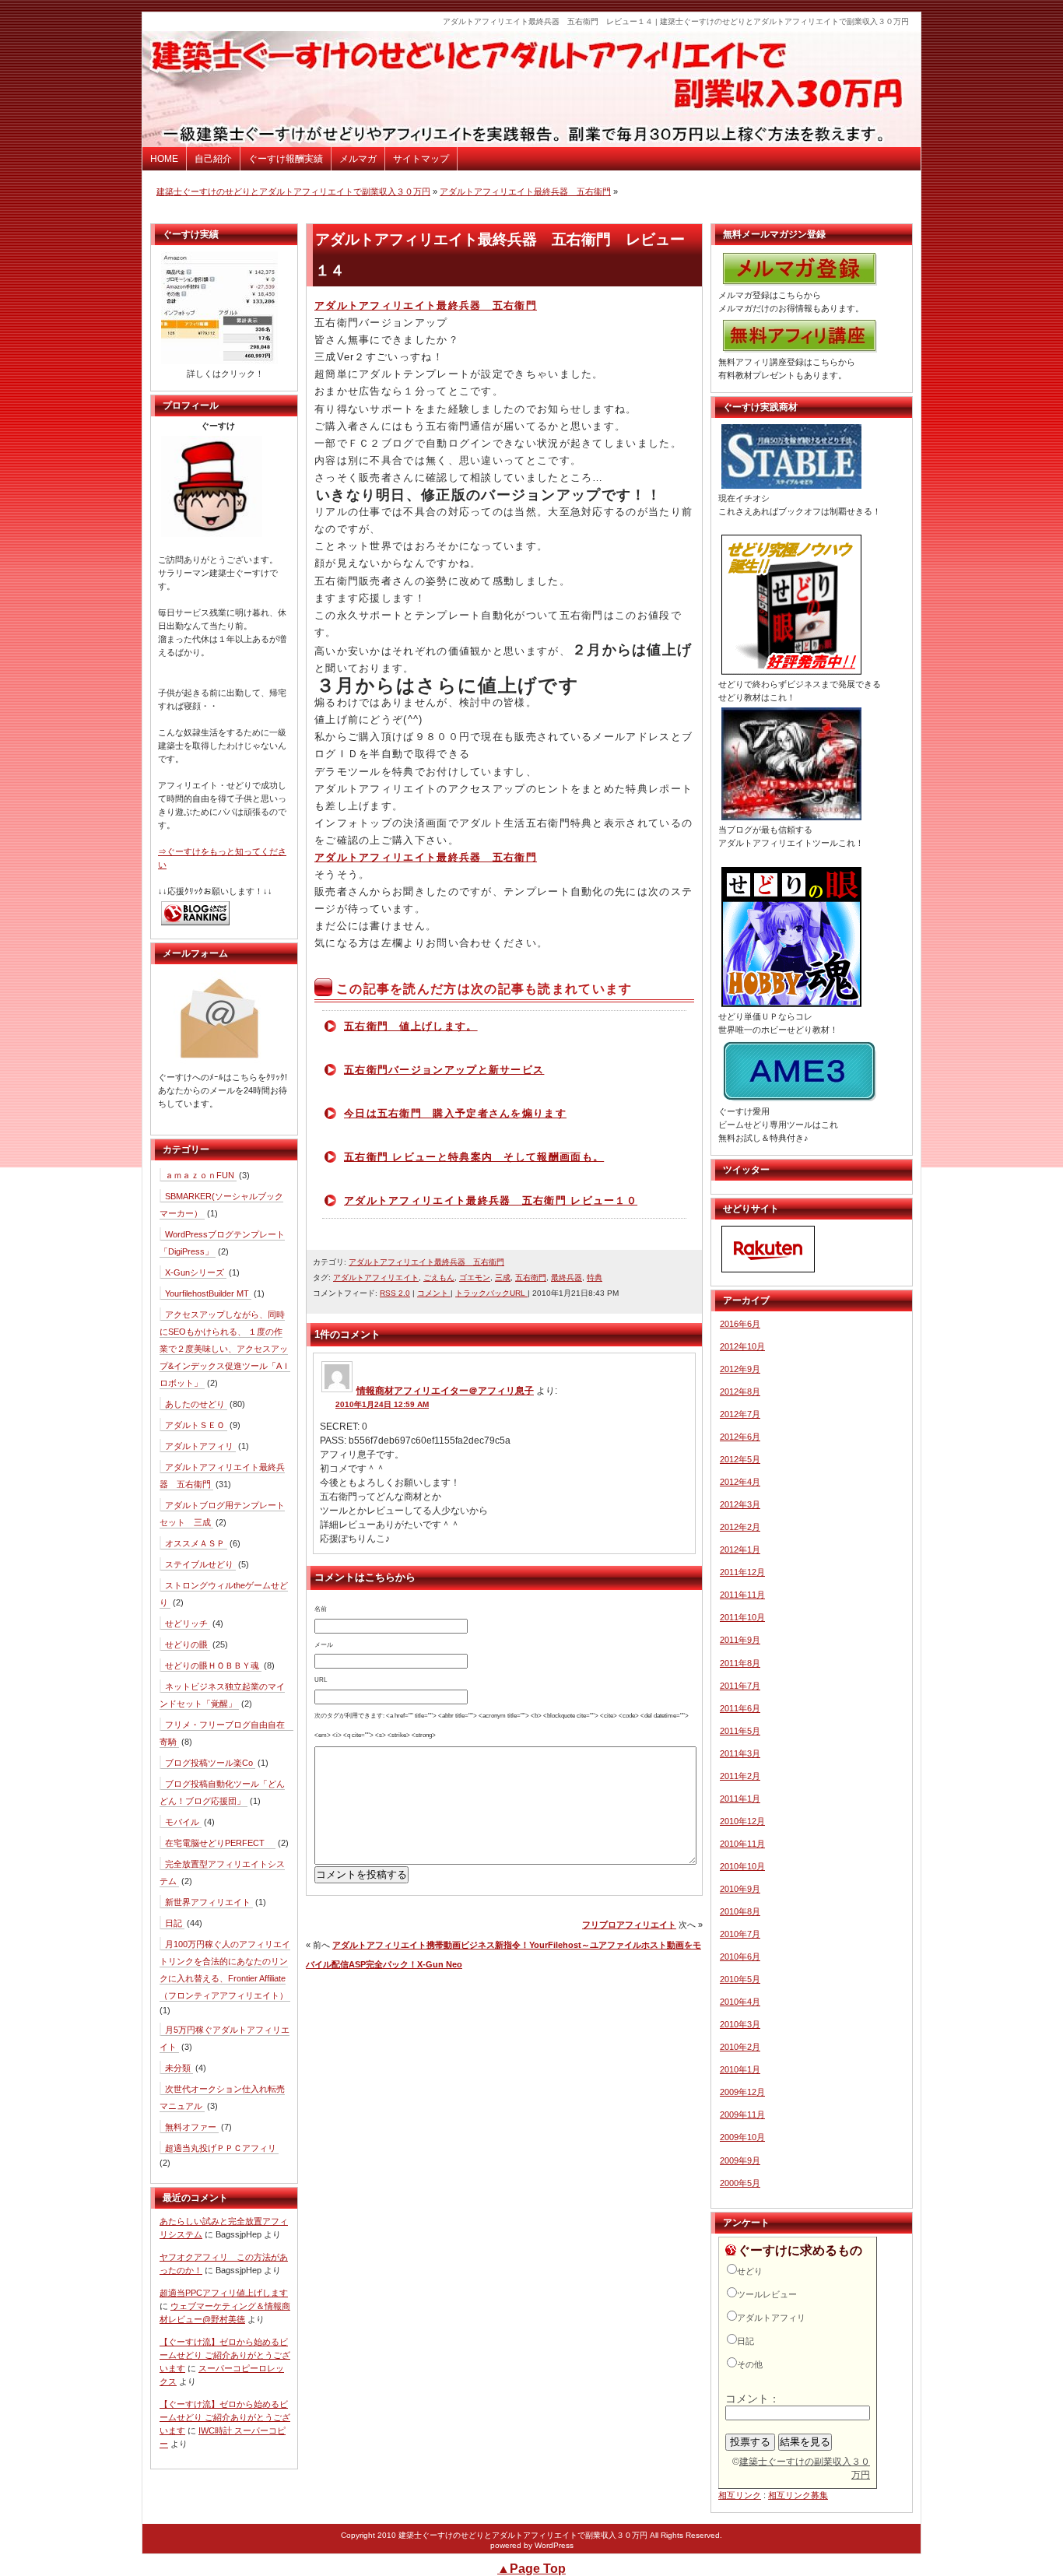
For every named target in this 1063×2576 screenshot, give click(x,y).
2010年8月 (740, 1911)
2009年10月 (742, 2137)
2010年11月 (742, 1844)
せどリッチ (186, 1623)
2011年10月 (742, 1617)
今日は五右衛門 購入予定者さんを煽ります (455, 1113)
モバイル (182, 1822)
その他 (750, 2364)
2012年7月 (740, 1414)
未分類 (178, 2068)
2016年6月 (740, 1324)
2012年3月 (740, 1504)
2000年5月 (740, 2183)
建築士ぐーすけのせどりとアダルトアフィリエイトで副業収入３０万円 (293, 191)
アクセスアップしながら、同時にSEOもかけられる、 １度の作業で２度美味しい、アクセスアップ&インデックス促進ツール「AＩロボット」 (225, 1349)
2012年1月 (740, 1549)
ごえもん (439, 1277)
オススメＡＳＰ (195, 1543)
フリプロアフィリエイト (629, 1925)
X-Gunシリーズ (195, 1272)
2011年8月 (740, 1663)
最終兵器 (567, 1277)
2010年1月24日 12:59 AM (382, 1404)
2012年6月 (740, 1437)
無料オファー (191, 2127)
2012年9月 (740, 1369)
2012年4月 (740, 1482)
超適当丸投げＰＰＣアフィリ (221, 2148)
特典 (595, 1277)
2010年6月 (740, 1957)
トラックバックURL (491, 1293)
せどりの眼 (186, 1644)
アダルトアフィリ (199, 1446)
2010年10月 (742, 1866)
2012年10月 (742, 1346)
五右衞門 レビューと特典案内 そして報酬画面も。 (474, 1157)
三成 (503, 1277)
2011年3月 (740, 1753)
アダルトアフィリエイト (376, 1277)
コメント (434, 1293)
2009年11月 (742, 2114)
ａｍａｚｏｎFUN (200, 1175)
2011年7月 (740, 1686)
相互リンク (740, 2495)
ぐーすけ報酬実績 (286, 159)
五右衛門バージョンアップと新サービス (444, 1070)
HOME (164, 159)
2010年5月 (740, 1979)
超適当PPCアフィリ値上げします (224, 2293)
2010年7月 (740, 1934)
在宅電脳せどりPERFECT (219, 1843)
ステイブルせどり (199, 1564)
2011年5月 (740, 1731)
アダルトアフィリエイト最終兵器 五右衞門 (525, 191)
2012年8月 (740, 1392)
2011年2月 (740, 1776)
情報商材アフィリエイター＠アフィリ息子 (445, 1391)
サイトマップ (421, 159)
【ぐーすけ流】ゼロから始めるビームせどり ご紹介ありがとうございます (225, 2355)
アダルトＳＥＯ (195, 1425)
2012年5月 (740, 1459)
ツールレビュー (767, 2294)
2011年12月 (742, 1572)
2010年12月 (742, 1821)
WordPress (554, 2545)
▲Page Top (531, 2569)
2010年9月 (740, 1889)
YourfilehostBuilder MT (207, 1293)
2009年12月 (742, 2092)
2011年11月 (742, 1595)
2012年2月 (740, 1527)
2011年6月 (740, 1708)
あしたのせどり (195, 1404)
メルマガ (358, 159)
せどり (750, 2271)
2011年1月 (740, 1799)
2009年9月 (740, 2160)
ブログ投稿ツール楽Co (209, 1763)
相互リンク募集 (798, 2495)
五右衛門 (531, 1277)
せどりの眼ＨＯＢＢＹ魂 (212, 1665)
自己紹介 (213, 159)
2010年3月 (740, 2024)
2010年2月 (740, 2047)
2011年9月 (740, 1640)
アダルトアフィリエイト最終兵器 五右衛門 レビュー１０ (491, 1200)
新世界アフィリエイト (208, 1902)
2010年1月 (740, 2069)
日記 (174, 1923)
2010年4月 (740, 2002)
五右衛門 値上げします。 (411, 1026)
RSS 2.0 (395, 1293)
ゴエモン (475, 1277)
